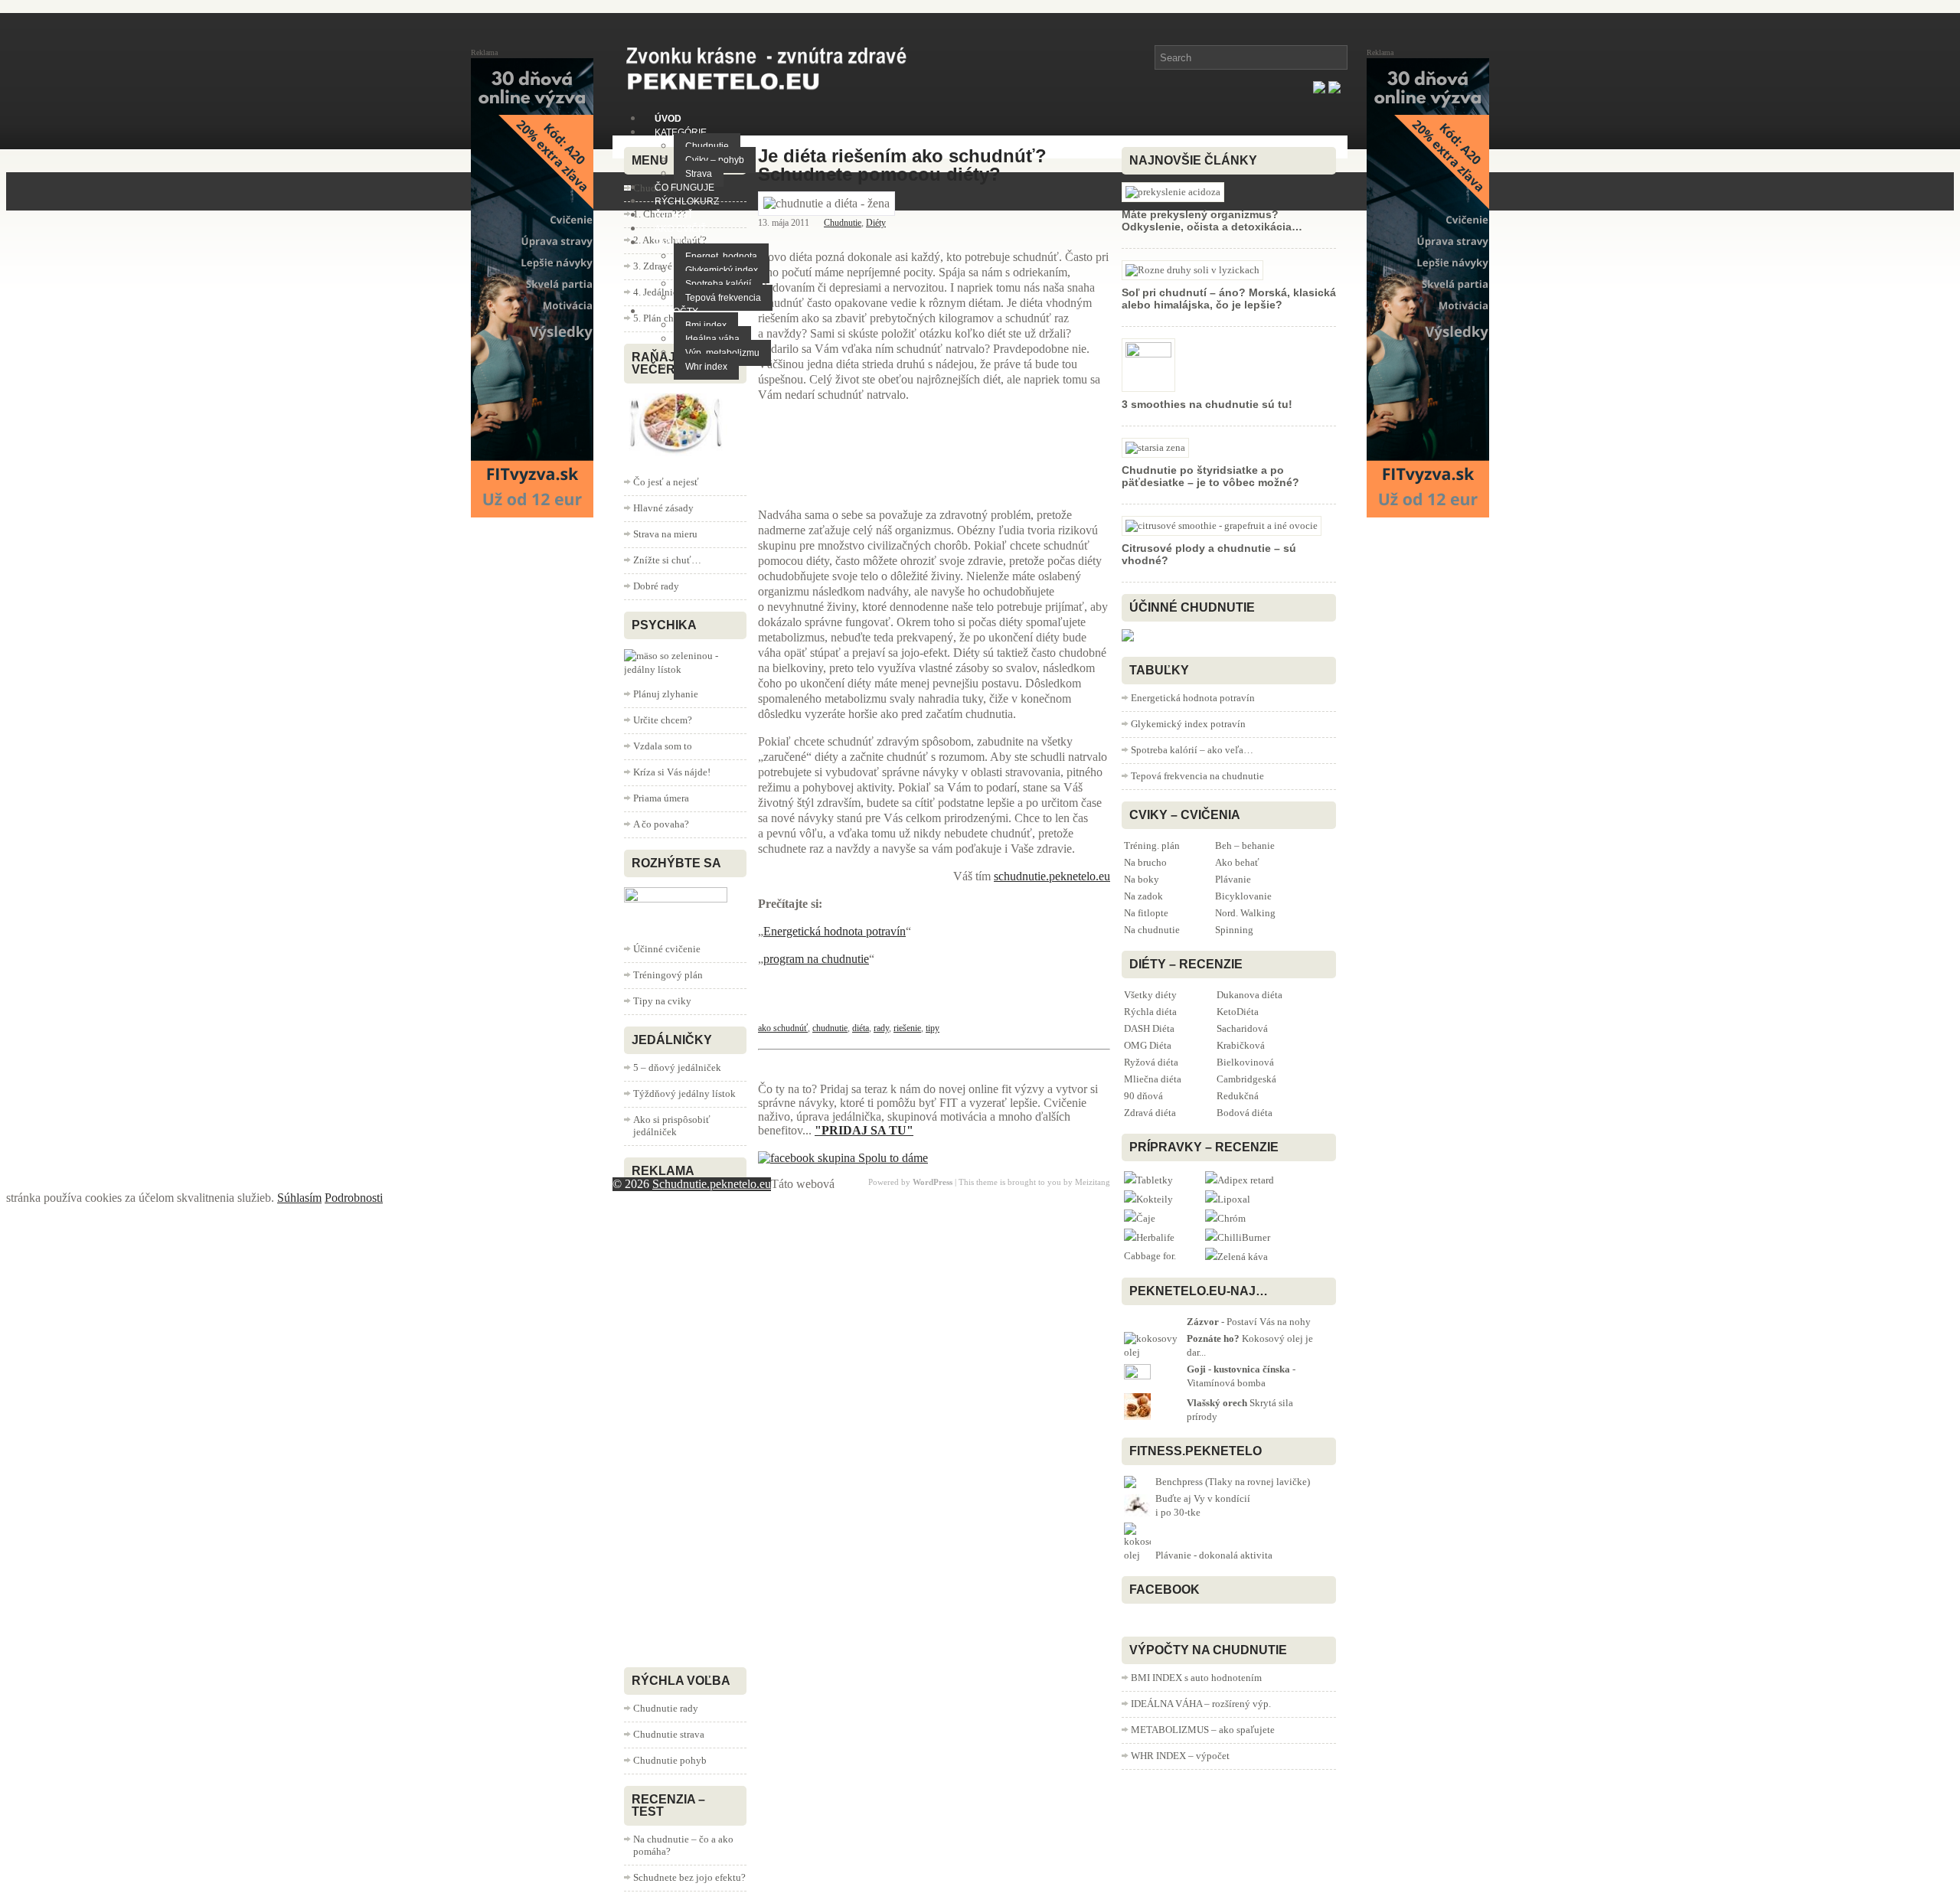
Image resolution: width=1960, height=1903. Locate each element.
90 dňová (1143, 1096)
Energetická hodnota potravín (835, 931)
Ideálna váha (712, 339)
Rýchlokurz (687, 201)
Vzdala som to (663, 746)
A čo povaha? (661, 824)
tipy (933, 1028)
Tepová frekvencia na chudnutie (1197, 776)
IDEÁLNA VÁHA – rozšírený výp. (1201, 1704)
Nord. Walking (1245, 913)
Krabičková (1241, 1045)
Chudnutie (707, 146)
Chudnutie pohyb (670, 1760)
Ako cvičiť (680, 229)
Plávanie (1233, 879)
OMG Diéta (1148, 1045)
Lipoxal (1234, 1199)
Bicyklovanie (1243, 896)
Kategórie (681, 132)
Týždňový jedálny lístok (684, 1093)
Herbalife (1155, 1237)
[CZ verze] (1334, 89)
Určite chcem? (663, 720)
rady (881, 1028)
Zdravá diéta (1150, 1113)
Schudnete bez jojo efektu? (689, 1877)
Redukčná (1238, 1096)
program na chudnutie (816, 959)
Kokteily (1155, 1199)
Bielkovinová (1245, 1062)
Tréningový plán (668, 975)
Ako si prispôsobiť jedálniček (672, 1126)
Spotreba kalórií (718, 284)
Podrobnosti (354, 1198)
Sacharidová (1242, 1028)
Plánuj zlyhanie (666, 694)
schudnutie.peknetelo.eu (1052, 876)
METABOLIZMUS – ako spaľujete (1203, 1730)
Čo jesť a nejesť (666, 482)
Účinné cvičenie (667, 949)
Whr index (706, 367)
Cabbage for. (1150, 1256)
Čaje (1146, 1218)
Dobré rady (656, 586)
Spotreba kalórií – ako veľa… (1192, 750)
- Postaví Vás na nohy (1249, 1322)
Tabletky (1155, 1180)
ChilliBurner (1244, 1237)
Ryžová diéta (1151, 1062)
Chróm (1232, 1218)
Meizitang (1093, 1182)
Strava (699, 174)
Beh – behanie (1245, 845)
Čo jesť (674, 215)
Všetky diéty (1150, 995)
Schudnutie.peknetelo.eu (712, 1184)
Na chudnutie (1152, 930)
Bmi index (706, 325)
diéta (861, 1028)
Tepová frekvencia (723, 298)
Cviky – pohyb (715, 160)
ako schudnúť (783, 1028)
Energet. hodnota (721, 256)
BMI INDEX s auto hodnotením (1196, 1678)
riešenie (907, 1028)
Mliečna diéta (1153, 1079)
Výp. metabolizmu (722, 353)
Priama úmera (661, 798)
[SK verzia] (1319, 89)
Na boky (1142, 879)
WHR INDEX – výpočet (1180, 1756)
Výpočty (676, 312)
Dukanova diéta (1249, 995)
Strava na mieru (665, 534)
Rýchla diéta (1150, 1012)
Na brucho (1145, 862)
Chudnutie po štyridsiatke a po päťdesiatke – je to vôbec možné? (1210, 476)
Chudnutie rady (666, 1708)
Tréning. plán (1152, 845)
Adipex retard (1246, 1180)
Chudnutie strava (669, 1734)
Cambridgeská (1246, 1079)
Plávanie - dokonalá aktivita (1214, 1555)
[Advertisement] (880, 453)
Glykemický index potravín (1188, 724)
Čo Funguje (684, 188)
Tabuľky (675, 243)
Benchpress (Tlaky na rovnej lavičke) (1233, 1482)
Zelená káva (1243, 1257)
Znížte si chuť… (667, 560)
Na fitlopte (1146, 913)
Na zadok (1143, 896)
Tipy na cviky (662, 1001)
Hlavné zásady (663, 508)
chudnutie (830, 1028)
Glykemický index (722, 270)
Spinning (1234, 930)
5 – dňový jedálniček (677, 1067)
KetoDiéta (1238, 1012)
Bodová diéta (1245, 1113)
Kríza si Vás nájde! (672, 772)
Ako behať (1237, 862)
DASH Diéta (1149, 1028)
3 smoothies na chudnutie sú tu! (1207, 404)
